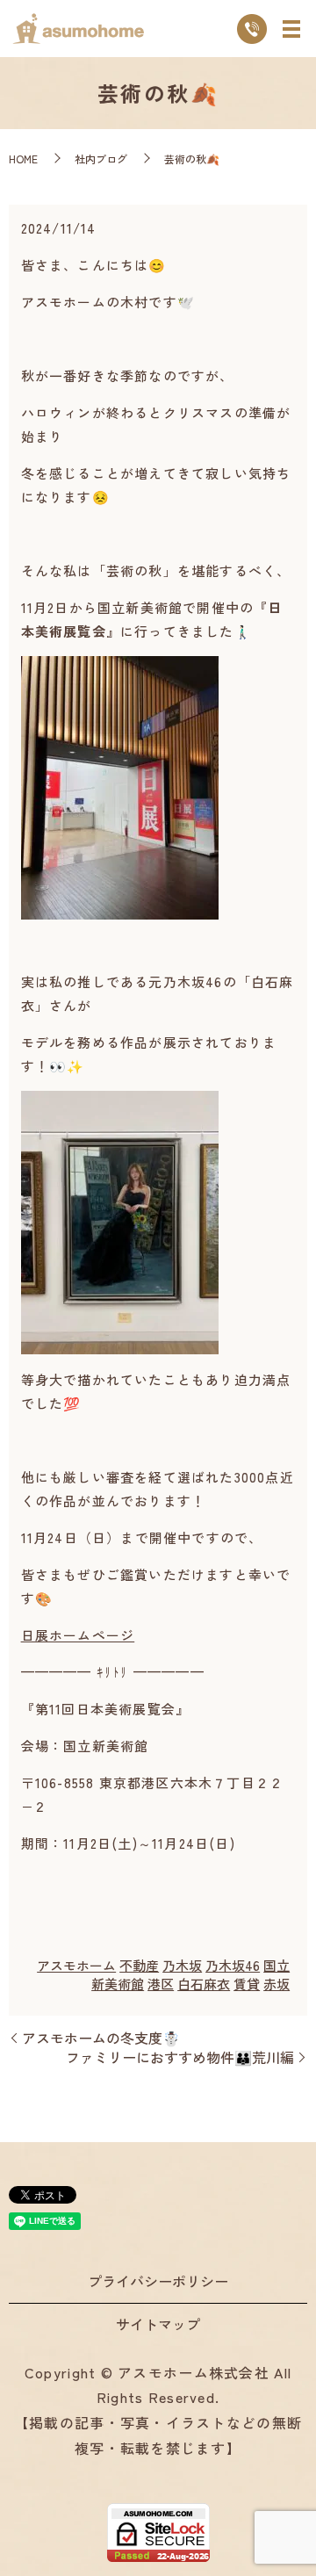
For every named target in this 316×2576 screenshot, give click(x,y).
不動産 (139, 1965)
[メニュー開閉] (291, 29)
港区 (161, 1984)
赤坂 (276, 1984)
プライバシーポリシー (158, 2281)
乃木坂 (182, 1965)
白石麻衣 (204, 1984)
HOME (23, 159)
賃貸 (247, 1984)
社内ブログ (101, 159)
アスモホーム (76, 1965)
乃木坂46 (233, 1965)
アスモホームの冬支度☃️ (101, 2038)
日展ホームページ (78, 1635)
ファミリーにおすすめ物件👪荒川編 (180, 2057)
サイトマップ (158, 2324)
